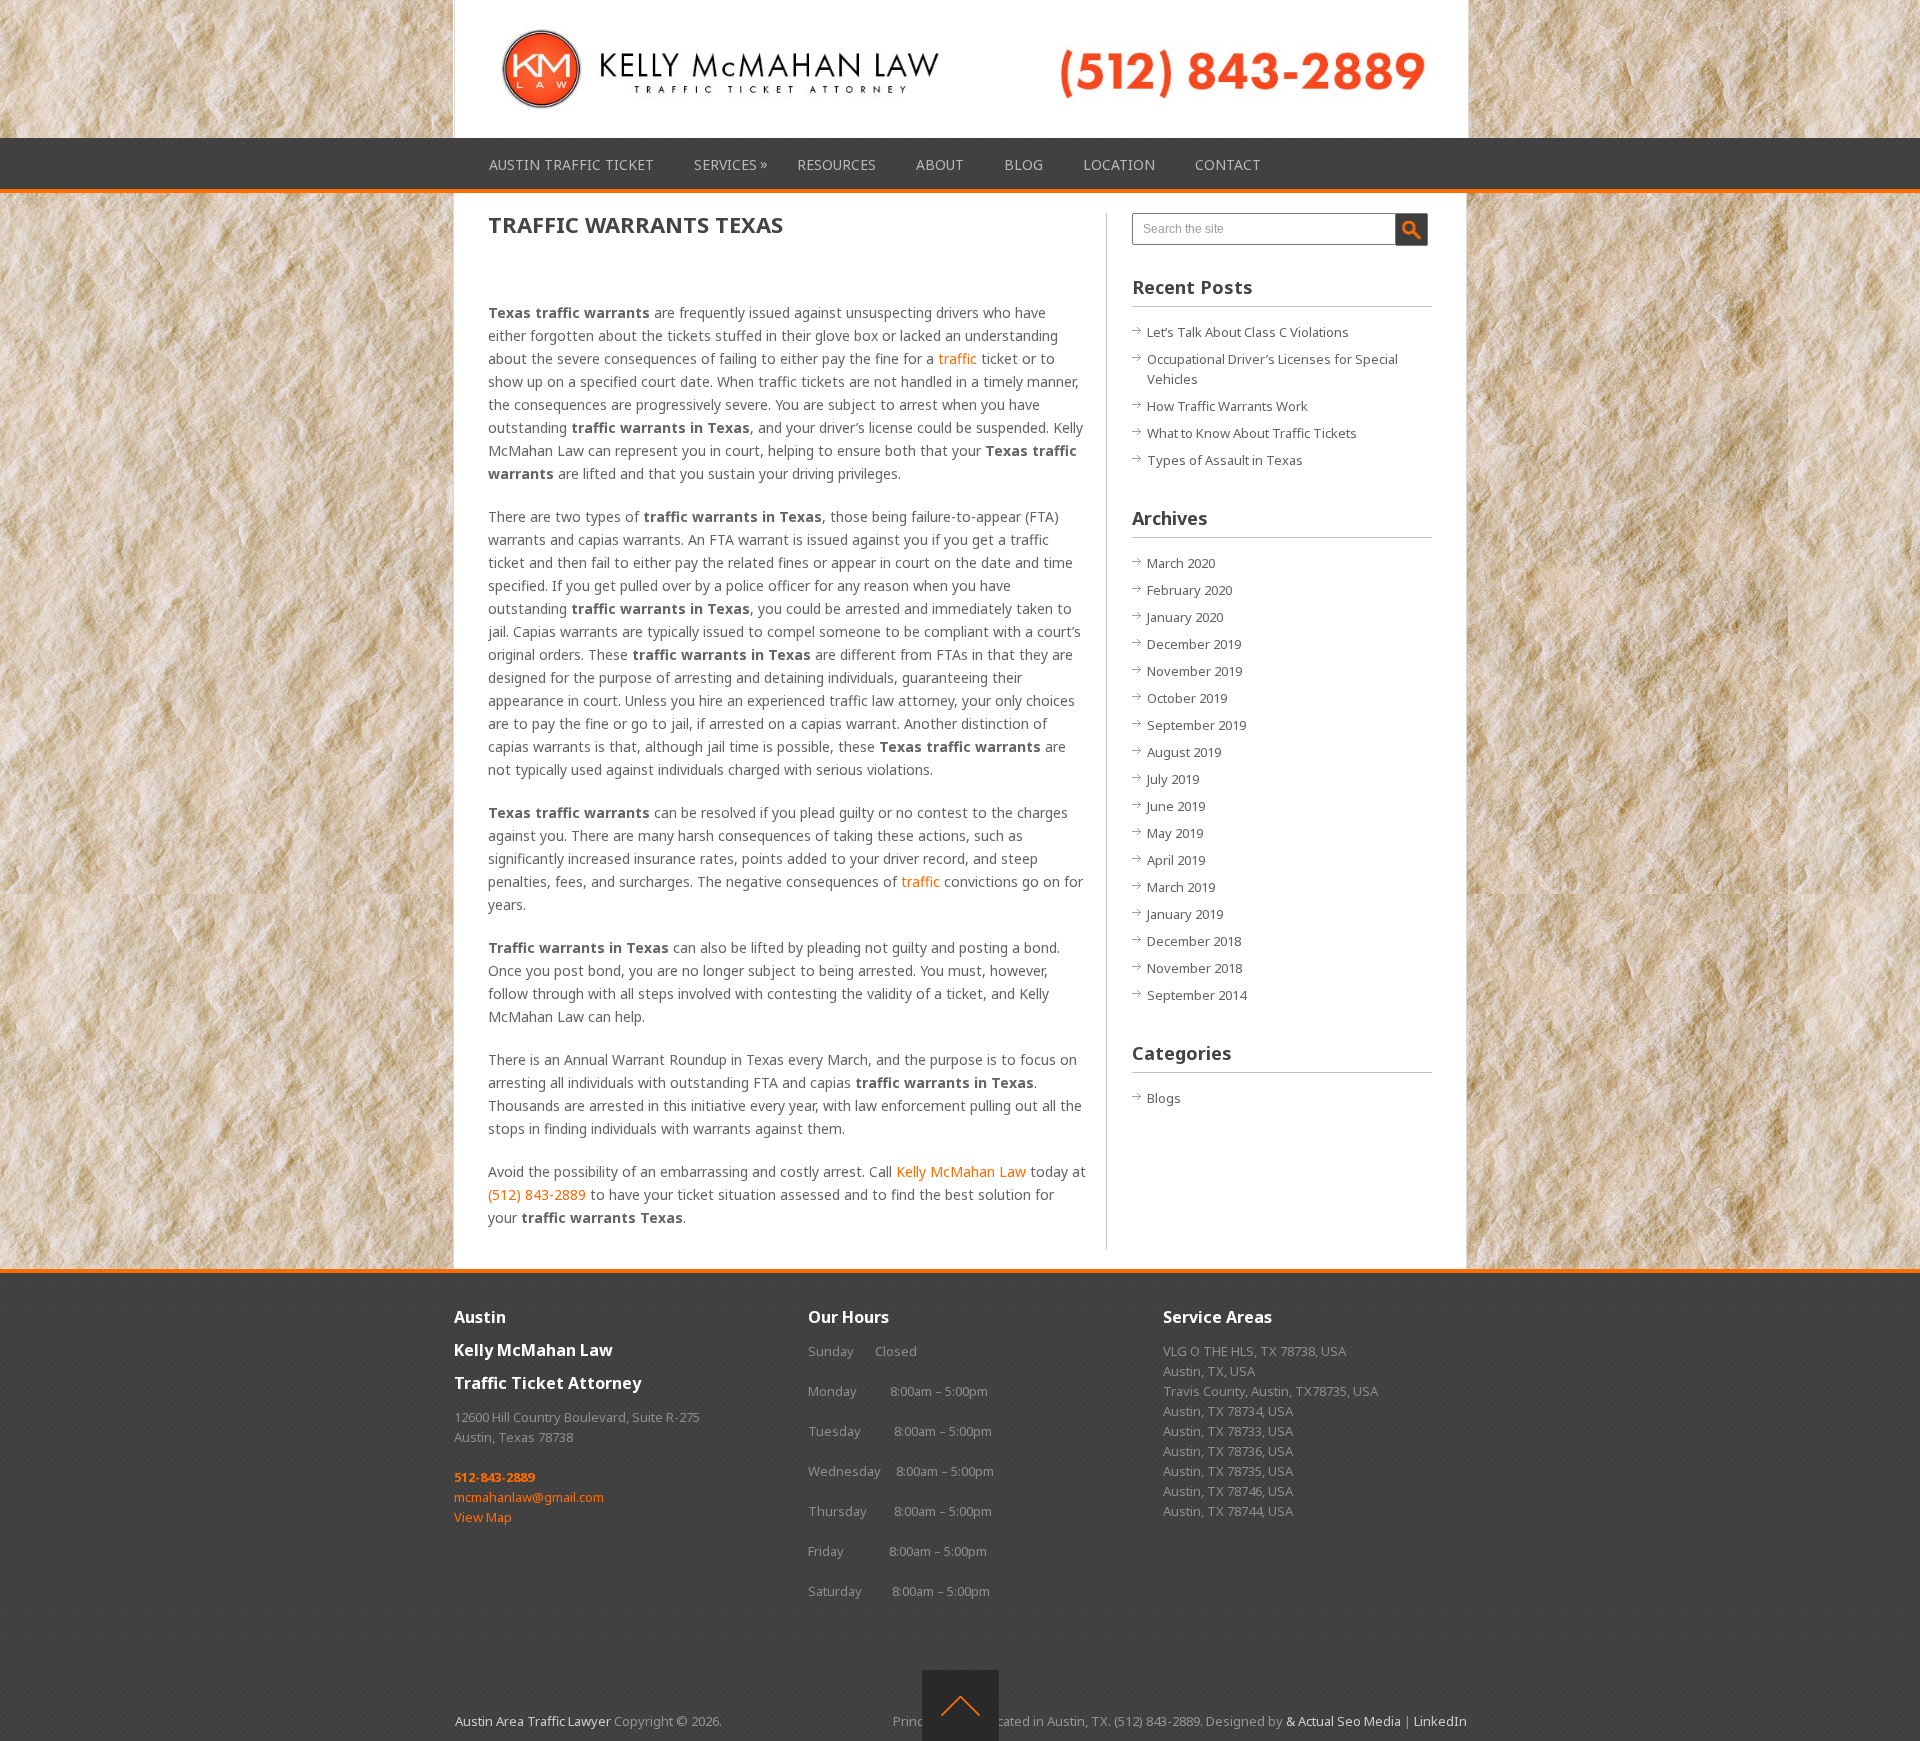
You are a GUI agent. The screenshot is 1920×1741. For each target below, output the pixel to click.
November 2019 (1194, 671)
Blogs (1164, 1098)
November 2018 (1194, 968)
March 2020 (1181, 563)
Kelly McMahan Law (961, 1171)
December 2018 (1194, 941)
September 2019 (1196, 725)
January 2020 (1185, 617)
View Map (483, 1517)
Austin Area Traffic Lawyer (533, 1721)
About (940, 164)
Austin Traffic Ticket (571, 164)
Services (725, 164)
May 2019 (1175, 833)
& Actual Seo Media (1343, 1721)
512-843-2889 (494, 1477)
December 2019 (1194, 644)
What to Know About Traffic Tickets (1252, 433)
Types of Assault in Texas (1225, 460)
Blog (1023, 164)
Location (1119, 164)
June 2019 (1176, 806)
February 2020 (1189, 590)
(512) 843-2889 (537, 1194)
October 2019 (1187, 698)
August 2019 (1184, 752)
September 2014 (1196, 995)
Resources (836, 164)
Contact (1228, 164)
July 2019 (1173, 779)
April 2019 (1176, 860)
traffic (957, 358)
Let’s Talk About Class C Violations (1248, 332)
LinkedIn (1440, 1721)
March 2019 (1181, 887)
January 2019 (1185, 914)
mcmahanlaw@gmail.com (529, 1497)
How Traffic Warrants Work (1227, 406)
